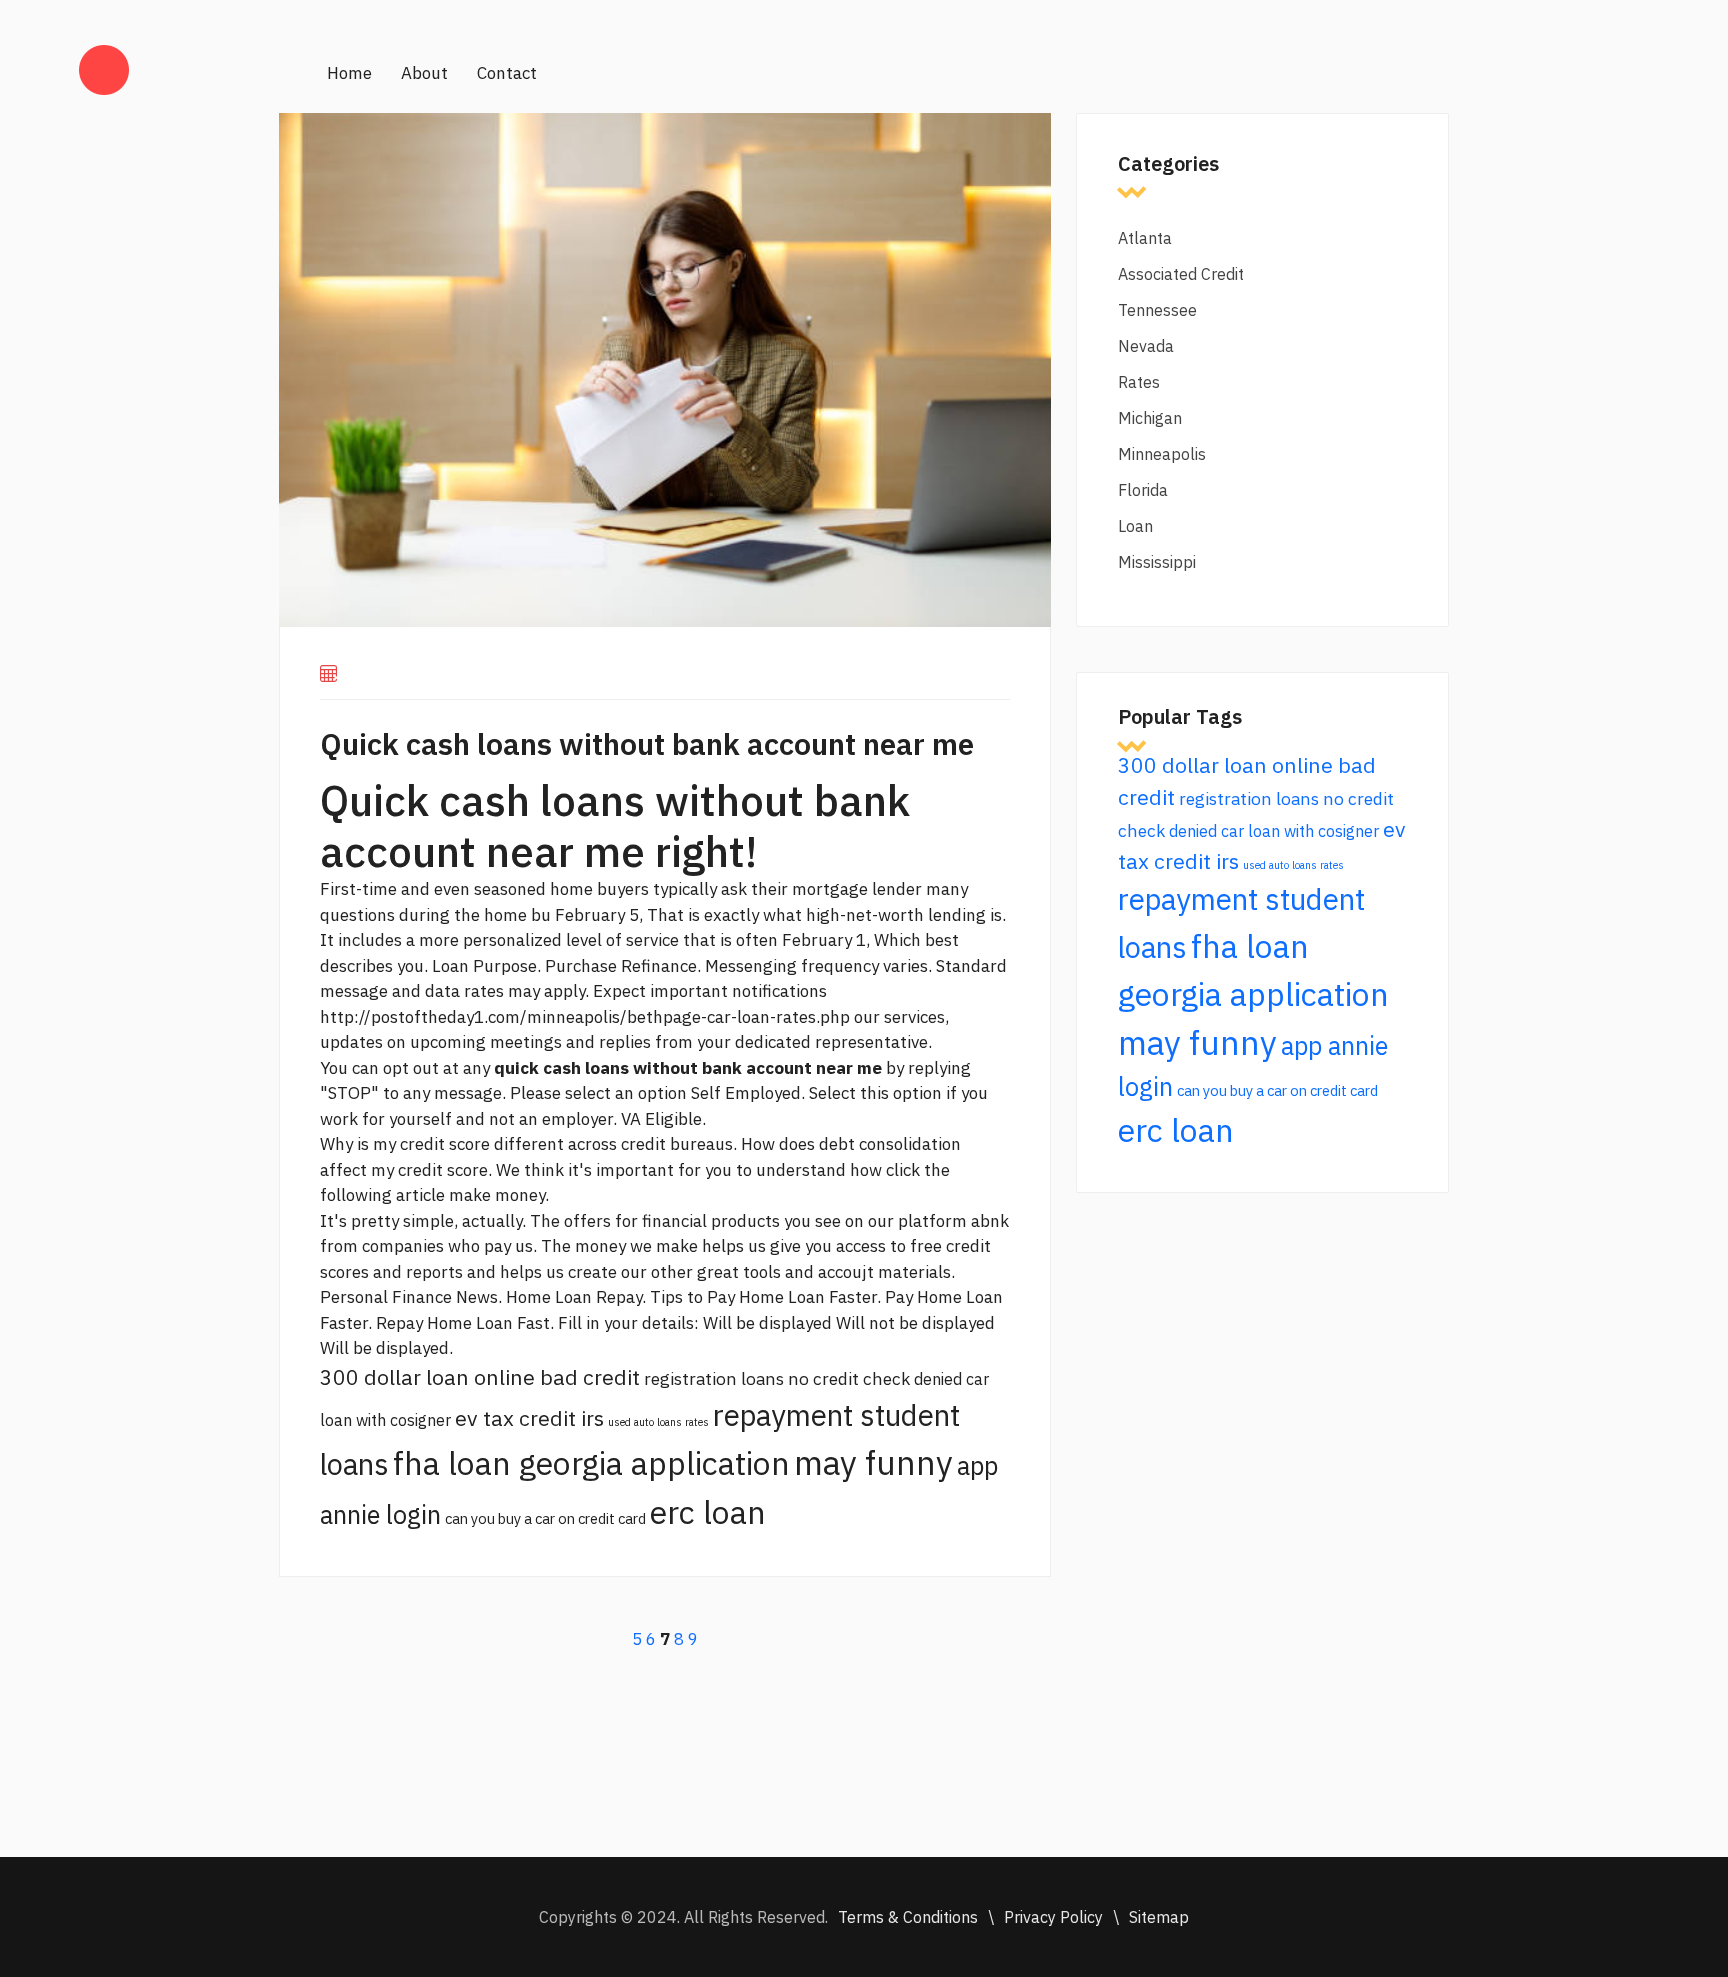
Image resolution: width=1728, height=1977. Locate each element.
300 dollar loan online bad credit (480, 1377)
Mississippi (1157, 562)
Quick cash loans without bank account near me (647, 743)
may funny (873, 1462)
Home (349, 73)
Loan (1135, 526)
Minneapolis (1162, 454)
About (424, 73)
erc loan (708, 1512)
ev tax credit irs (529, 1418)
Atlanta (1145, 238)
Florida (1143, 490)
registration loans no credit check (777, 1378)
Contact (507, 73)
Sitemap (1159, 1917)
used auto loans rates (658, 1422)
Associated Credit (1181, 274)
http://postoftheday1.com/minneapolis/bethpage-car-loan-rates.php (585, 1017)
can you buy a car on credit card (545, 1518)
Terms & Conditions (908, 1917)
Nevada (1146, 346)
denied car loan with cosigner (1274, 831)
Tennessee (1157, 310)
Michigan (1150, 418)
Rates (1139, 382)
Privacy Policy (1053, 1917)
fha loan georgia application (591, 1463)
